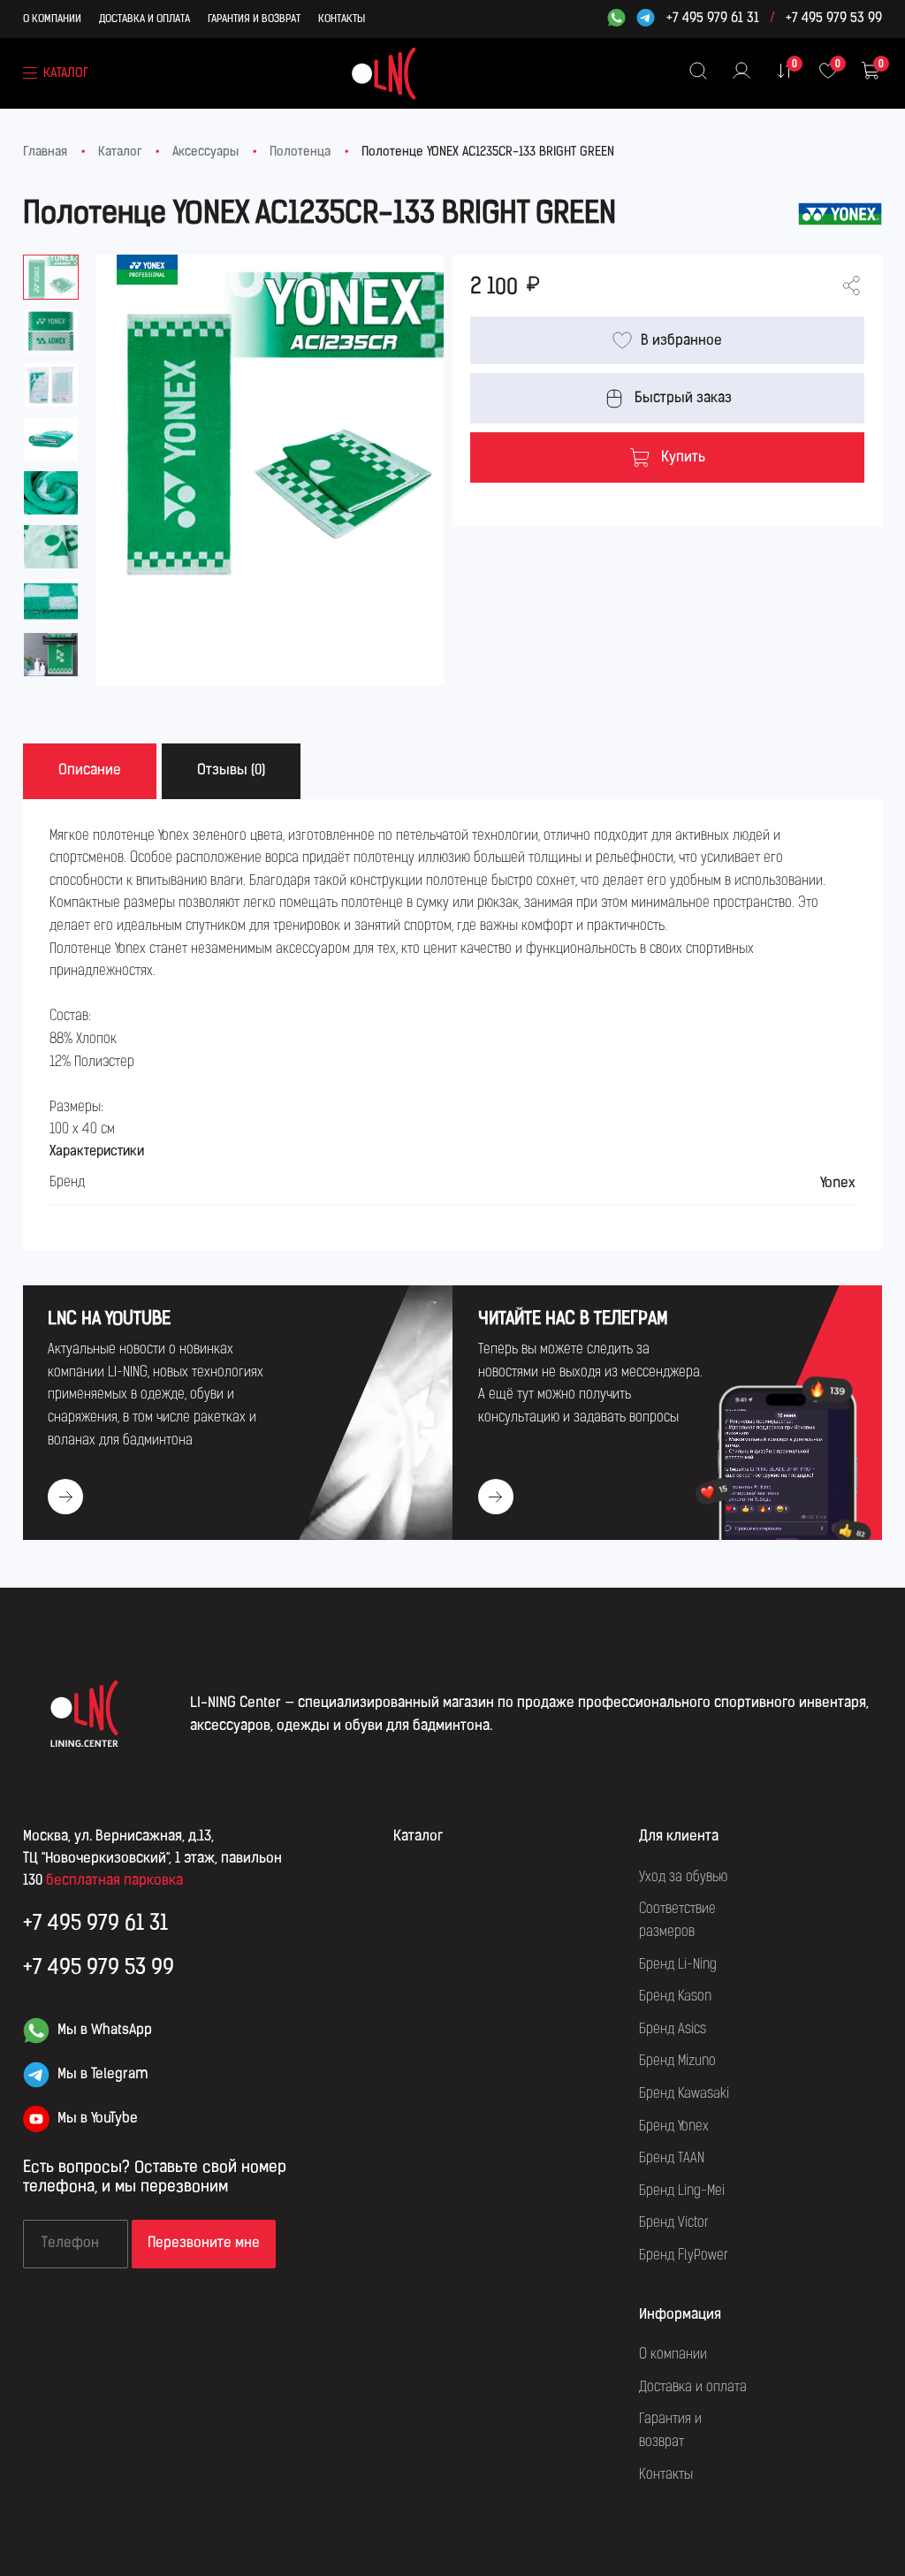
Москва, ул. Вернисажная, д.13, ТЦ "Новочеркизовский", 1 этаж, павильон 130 (152, 1859)
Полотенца (300, 152)
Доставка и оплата (144, 19)
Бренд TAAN (672, 2159)
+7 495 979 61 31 (713, 19)
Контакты (342, 19)
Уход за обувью (683, 1878)
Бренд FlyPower (684, 2256)
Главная (45, 152)
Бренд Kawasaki (684, 2094)
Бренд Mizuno (677, 2062)
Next (444, 402)
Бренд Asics (673, 2030)
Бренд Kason (675, 1997)
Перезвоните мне (204, 2244)
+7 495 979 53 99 (834, 19)
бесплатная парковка (114, 1881)
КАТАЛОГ (66, 74)
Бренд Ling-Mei (682, 2191)
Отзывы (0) (231, 771)
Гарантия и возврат (254, 19)
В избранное (681, 341)
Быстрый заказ (683, 399)
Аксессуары (205, 152)
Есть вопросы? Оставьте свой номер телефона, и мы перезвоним (155, 2178)
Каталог (120, 152)
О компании (52, 19)
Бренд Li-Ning (678, 1965)
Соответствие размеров (677, 1921)
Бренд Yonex (674, 2127)
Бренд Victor (674, 2223)
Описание (90, 771)
